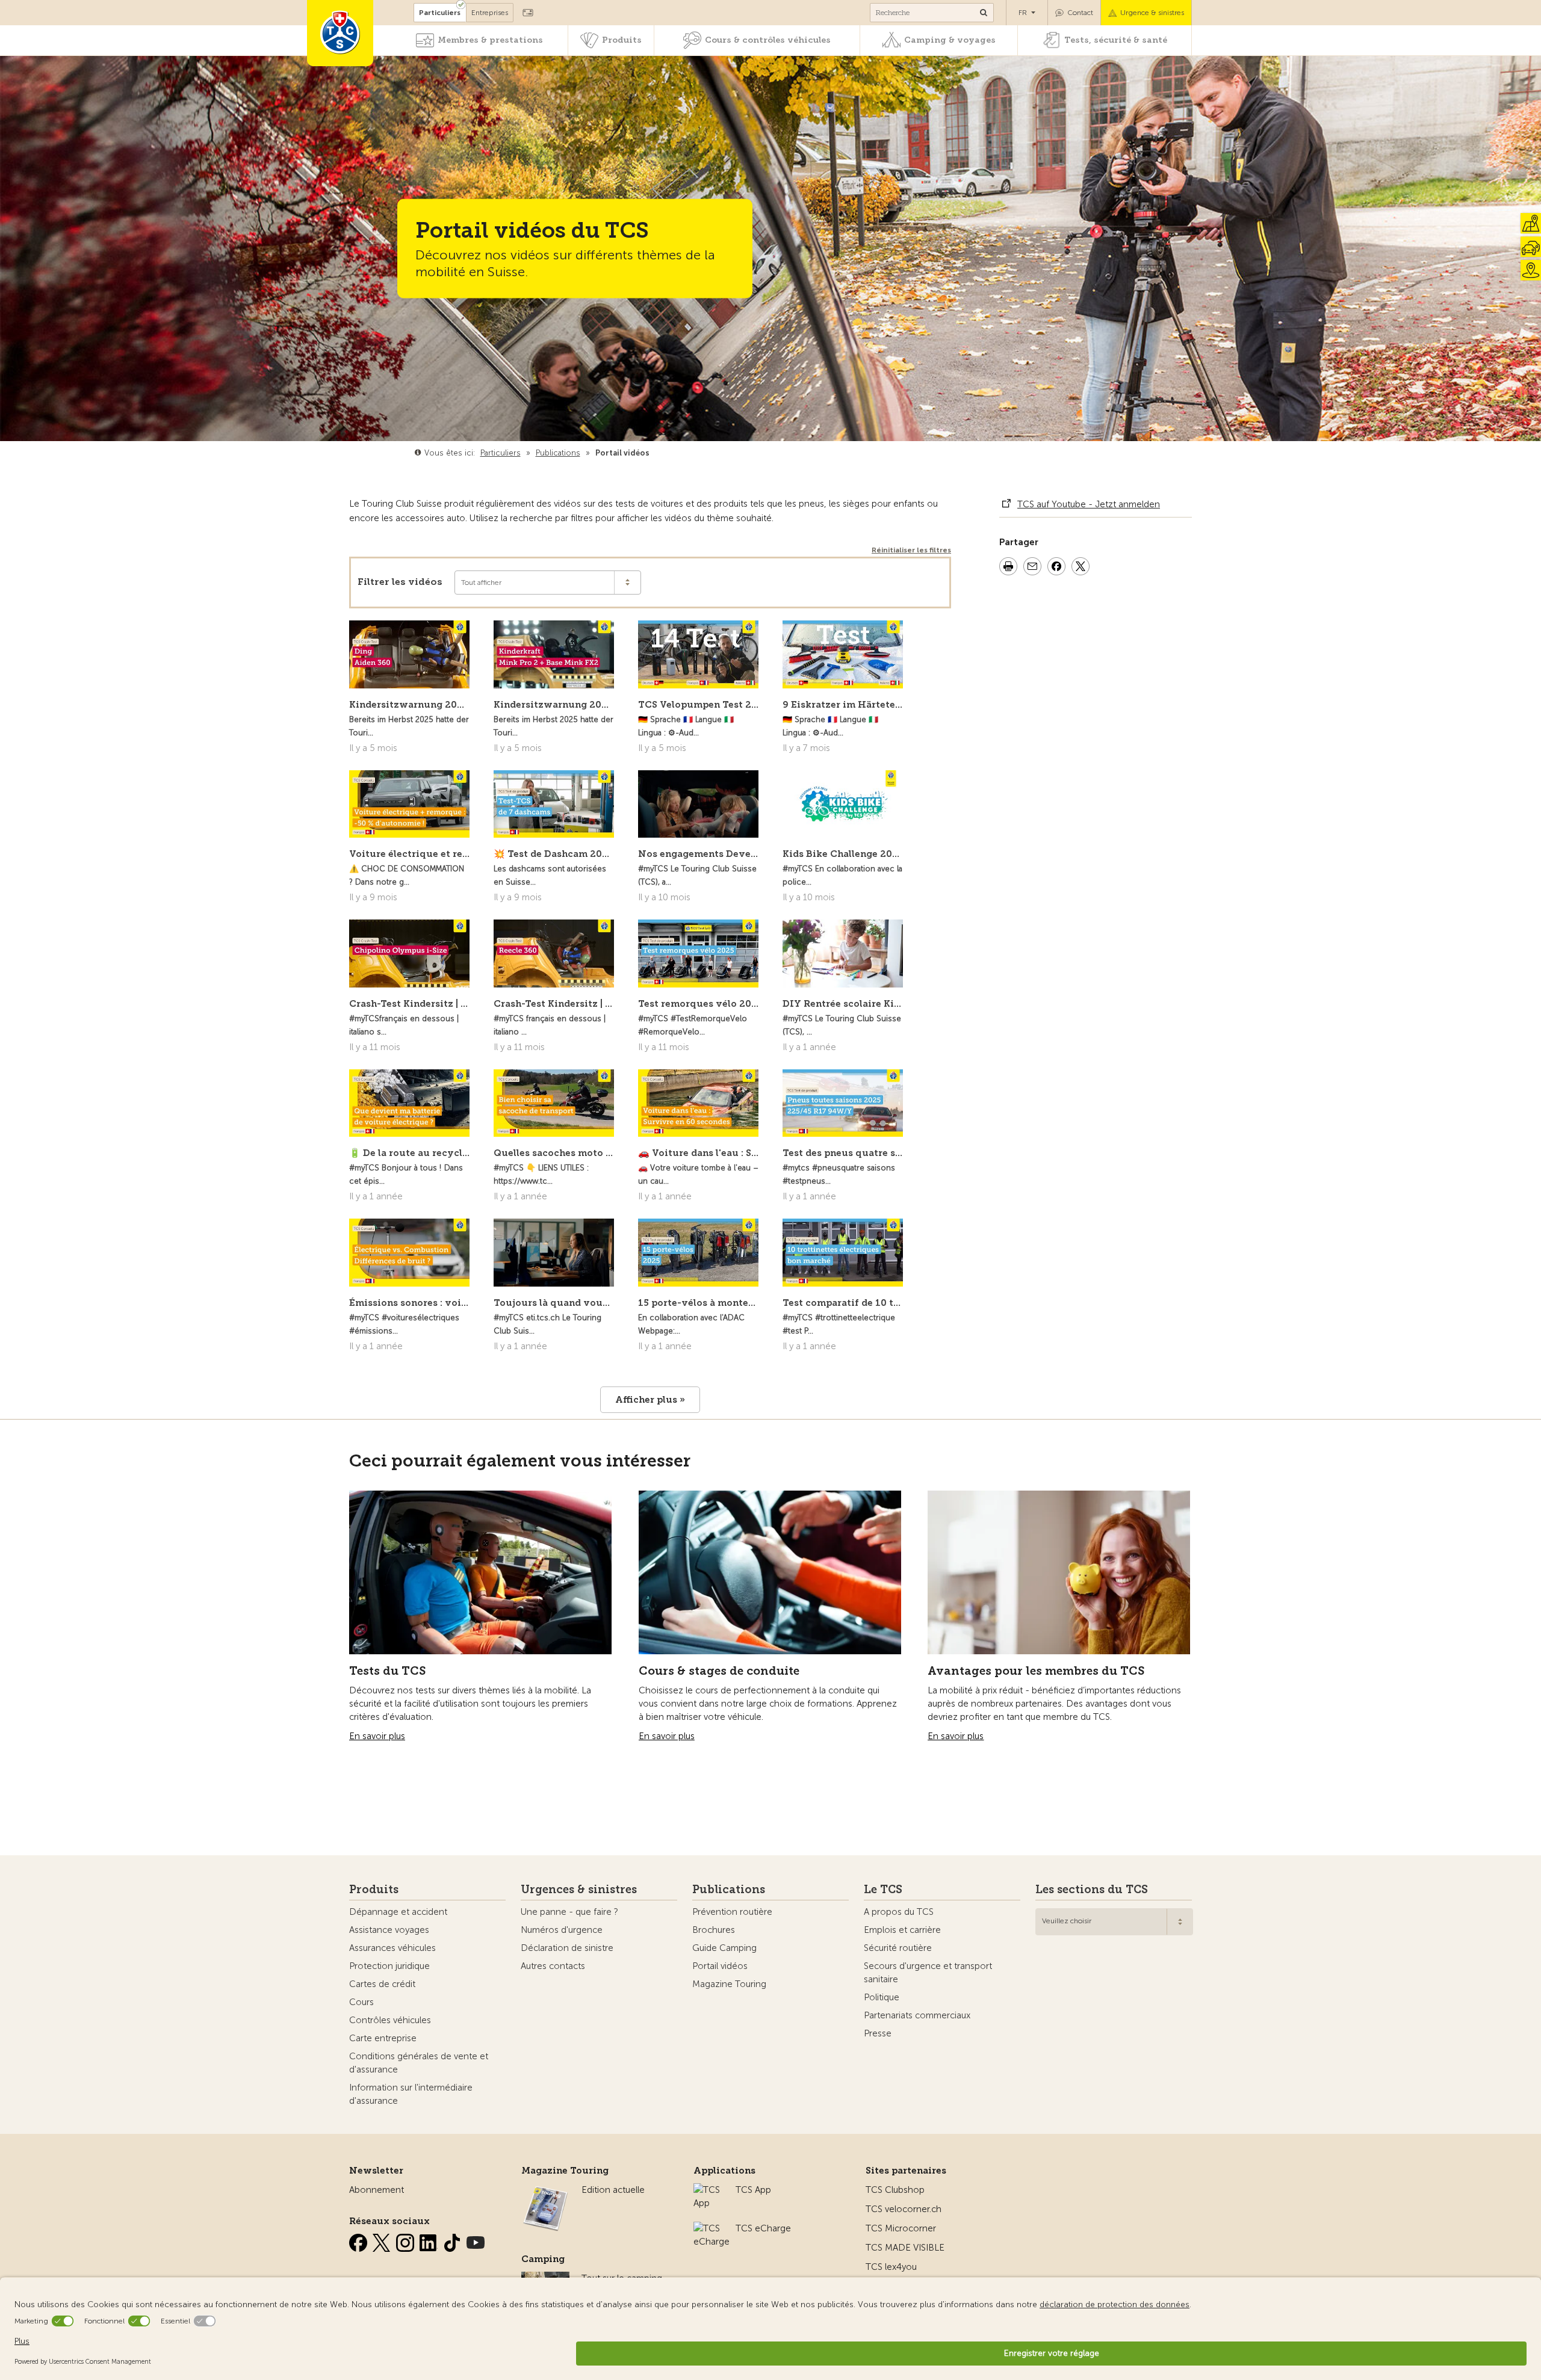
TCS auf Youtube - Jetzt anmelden (1089, 504)
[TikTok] (453, 2240)
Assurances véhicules (392, 1948)
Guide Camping (724, 1948)
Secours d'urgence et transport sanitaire (928, 1973)
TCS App (753, 2190)
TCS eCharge (763, 2228)
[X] (383, 2240)
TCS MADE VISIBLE (905, 2248)
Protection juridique (389, 1966)
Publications (729, 1890)
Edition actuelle (613, 2190)
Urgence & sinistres (1152, 13)
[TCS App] (708, 2190)
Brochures (714, 1930)
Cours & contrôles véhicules (768, 40)
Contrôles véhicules (390, 2020)
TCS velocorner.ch (904, 2209)
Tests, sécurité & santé (1116, 40)
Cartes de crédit (382, 1984)
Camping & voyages (950, 40)
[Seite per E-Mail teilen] (1032, 568)
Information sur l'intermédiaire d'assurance (411, 2094)
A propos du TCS (899, 1912)
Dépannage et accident (398, 1912)
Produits (622, 40)
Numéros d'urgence (562, 1930)
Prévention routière (732, 1912)
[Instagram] (406, 2240)
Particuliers (440, 13)
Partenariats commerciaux (917, 2015)
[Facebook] (359, 2240)
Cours (361, 2002)
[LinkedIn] (430, 2240)
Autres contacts (553, 1966)
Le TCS (883, 1890)
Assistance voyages (389, 1930)
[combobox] (1114, 1922)
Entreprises (490, 13)
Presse (878, 2033)
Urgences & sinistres (579, 1890)
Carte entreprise (383, 2038)
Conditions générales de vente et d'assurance (419, 2063)
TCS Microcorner (901, 2228)
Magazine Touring (729, 1984)
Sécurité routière (898, 1948)
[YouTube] (476, 2240)
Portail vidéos (720, 1966)
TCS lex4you (891, 2267)
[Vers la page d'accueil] (340, 33)
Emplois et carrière (902, 1930)
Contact (1080, 13)
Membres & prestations (490, 40)
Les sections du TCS (1092, 1890)
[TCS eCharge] (712, 2228)
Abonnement (377, 2190)
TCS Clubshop (895, 2190)
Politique (882, 1997)
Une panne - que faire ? (569, 1912)
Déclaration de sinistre (567, 1948)
